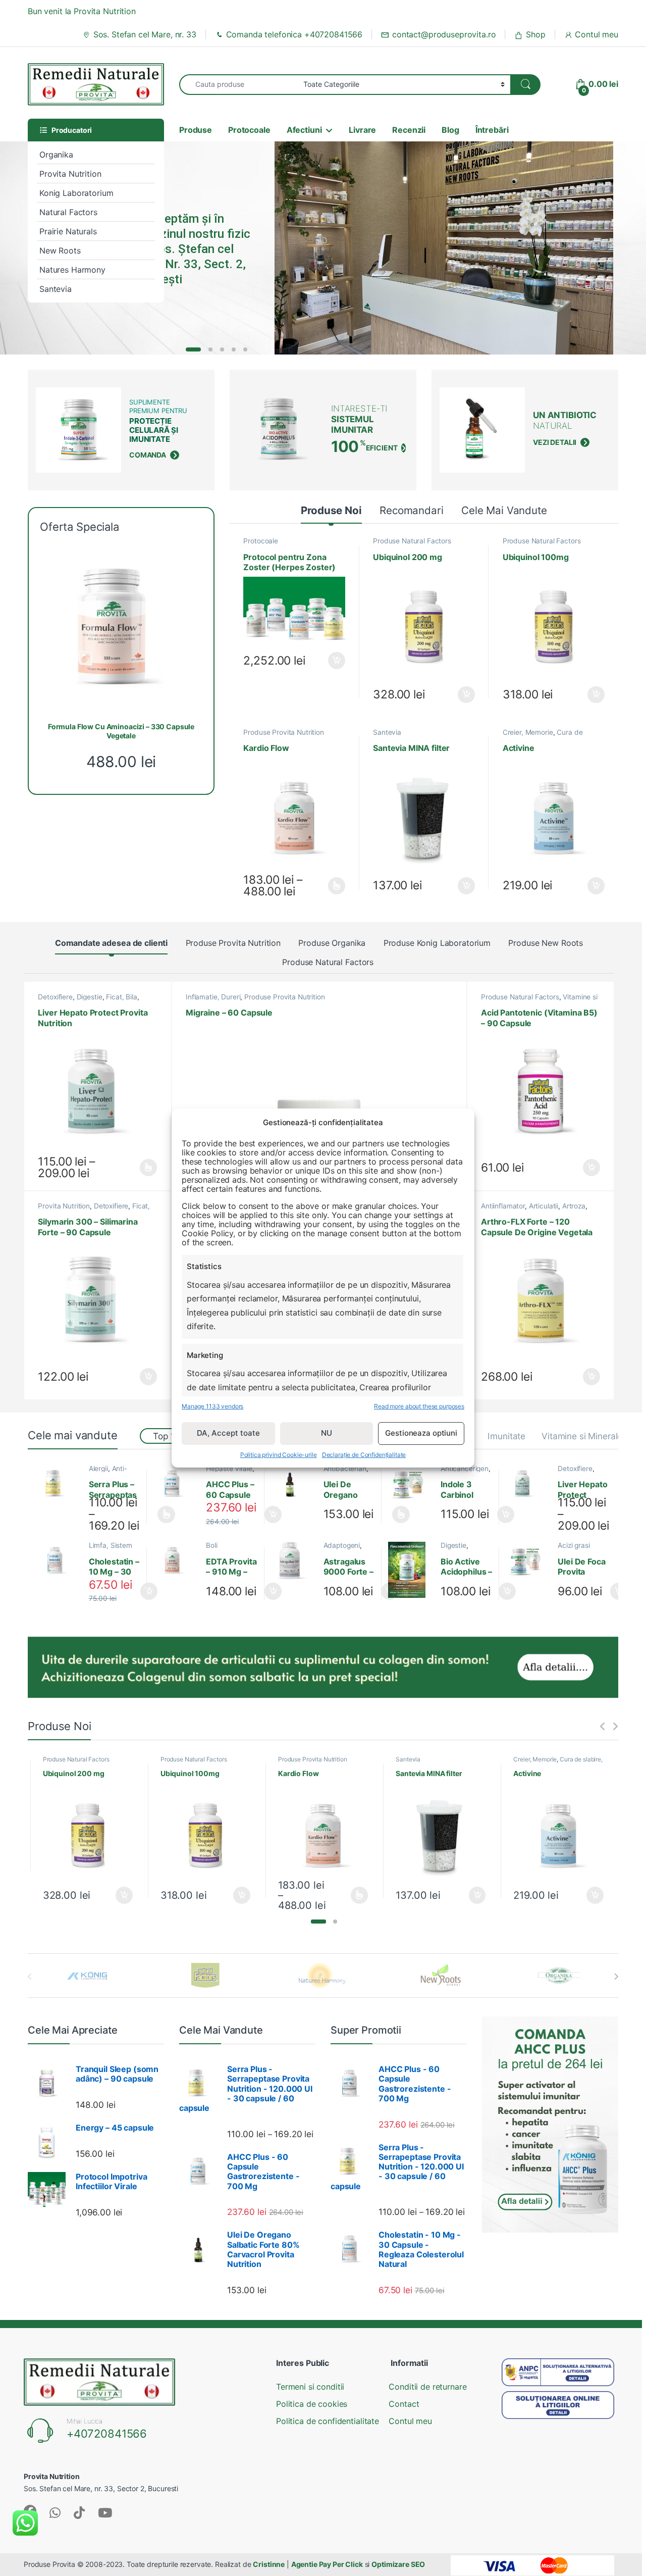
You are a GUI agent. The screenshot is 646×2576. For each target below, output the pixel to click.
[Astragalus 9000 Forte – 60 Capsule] (293, 1560)
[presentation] (616, 1977)
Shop (535, 34)
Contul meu (597, 34)
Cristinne (269, 2564)
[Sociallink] (55, 2513)
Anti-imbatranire (108, 1472)
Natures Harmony (72, 270)
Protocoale (249, 130)
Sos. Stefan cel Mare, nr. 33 (145, 34)
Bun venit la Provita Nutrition (82, 11)
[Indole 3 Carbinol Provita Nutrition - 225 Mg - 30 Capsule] (411, 1484)
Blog (450, 130)
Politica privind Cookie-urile (279, 1455)
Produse (196, 130)
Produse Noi (331, 510)
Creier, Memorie (528, 732)
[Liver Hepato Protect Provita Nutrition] (528, 1484)
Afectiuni (304, 130)
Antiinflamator (503, 1206)
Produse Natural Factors (412, 541)
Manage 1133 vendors (212, 1406)
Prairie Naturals (68, 231)
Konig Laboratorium (76, 193)
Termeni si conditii (310, 2387)
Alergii (98, 1469)
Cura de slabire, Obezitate (543, 736)
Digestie (90, 997)
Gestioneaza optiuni (421, 1433)
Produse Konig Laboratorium (437, 943)
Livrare (362, 130)
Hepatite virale (229, 1469)
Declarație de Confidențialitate (364, 1455)
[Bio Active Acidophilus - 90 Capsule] (411, 1570)
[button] (318, 1922)
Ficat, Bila (121, 997)
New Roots (60, 250)
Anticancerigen (465, 1469)
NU (327, 1433)
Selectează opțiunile (328, 886)
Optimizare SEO (398, 2564)
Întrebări (492, 130)
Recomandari (411, 510)
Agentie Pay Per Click (327, 2564)
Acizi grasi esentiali (574, 1549)
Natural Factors (68, 212)
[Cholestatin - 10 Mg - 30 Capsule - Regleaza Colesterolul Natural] (59, 1560)
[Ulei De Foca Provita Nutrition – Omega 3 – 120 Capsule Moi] (528, 1560)
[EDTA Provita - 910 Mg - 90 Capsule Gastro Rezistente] (176, 1560)
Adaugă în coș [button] (333, 661)
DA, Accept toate (228, 1433)
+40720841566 (107, 2434)
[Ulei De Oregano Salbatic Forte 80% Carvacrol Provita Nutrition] (293, 1484)
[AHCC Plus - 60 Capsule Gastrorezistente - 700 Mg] (176, 1484)
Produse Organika (332, 943)
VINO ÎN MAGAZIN (194, 298)
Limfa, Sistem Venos (111, 1549)
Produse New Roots (546, 943)
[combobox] (238, 85)
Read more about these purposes (419, 1406)
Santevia (56, 289)
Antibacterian (345, 1469)
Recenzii (409, 130)
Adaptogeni (342, 1545)
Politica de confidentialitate (328, 2421)
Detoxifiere (55, 997)
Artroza (574, 1206)
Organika (56, 155)
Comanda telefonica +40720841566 (294, 34)
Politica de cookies (312, 2404)
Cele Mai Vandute (504, 510)
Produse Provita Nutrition (284, 732)
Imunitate (506, 1436)
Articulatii (544, 1206)
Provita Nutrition (70, 174)
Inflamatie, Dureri (213, 997)
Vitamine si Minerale (582, 1436)
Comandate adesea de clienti (111, 943)
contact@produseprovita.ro (444, 34)
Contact (404, 2404)
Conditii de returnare (427, 2387)
